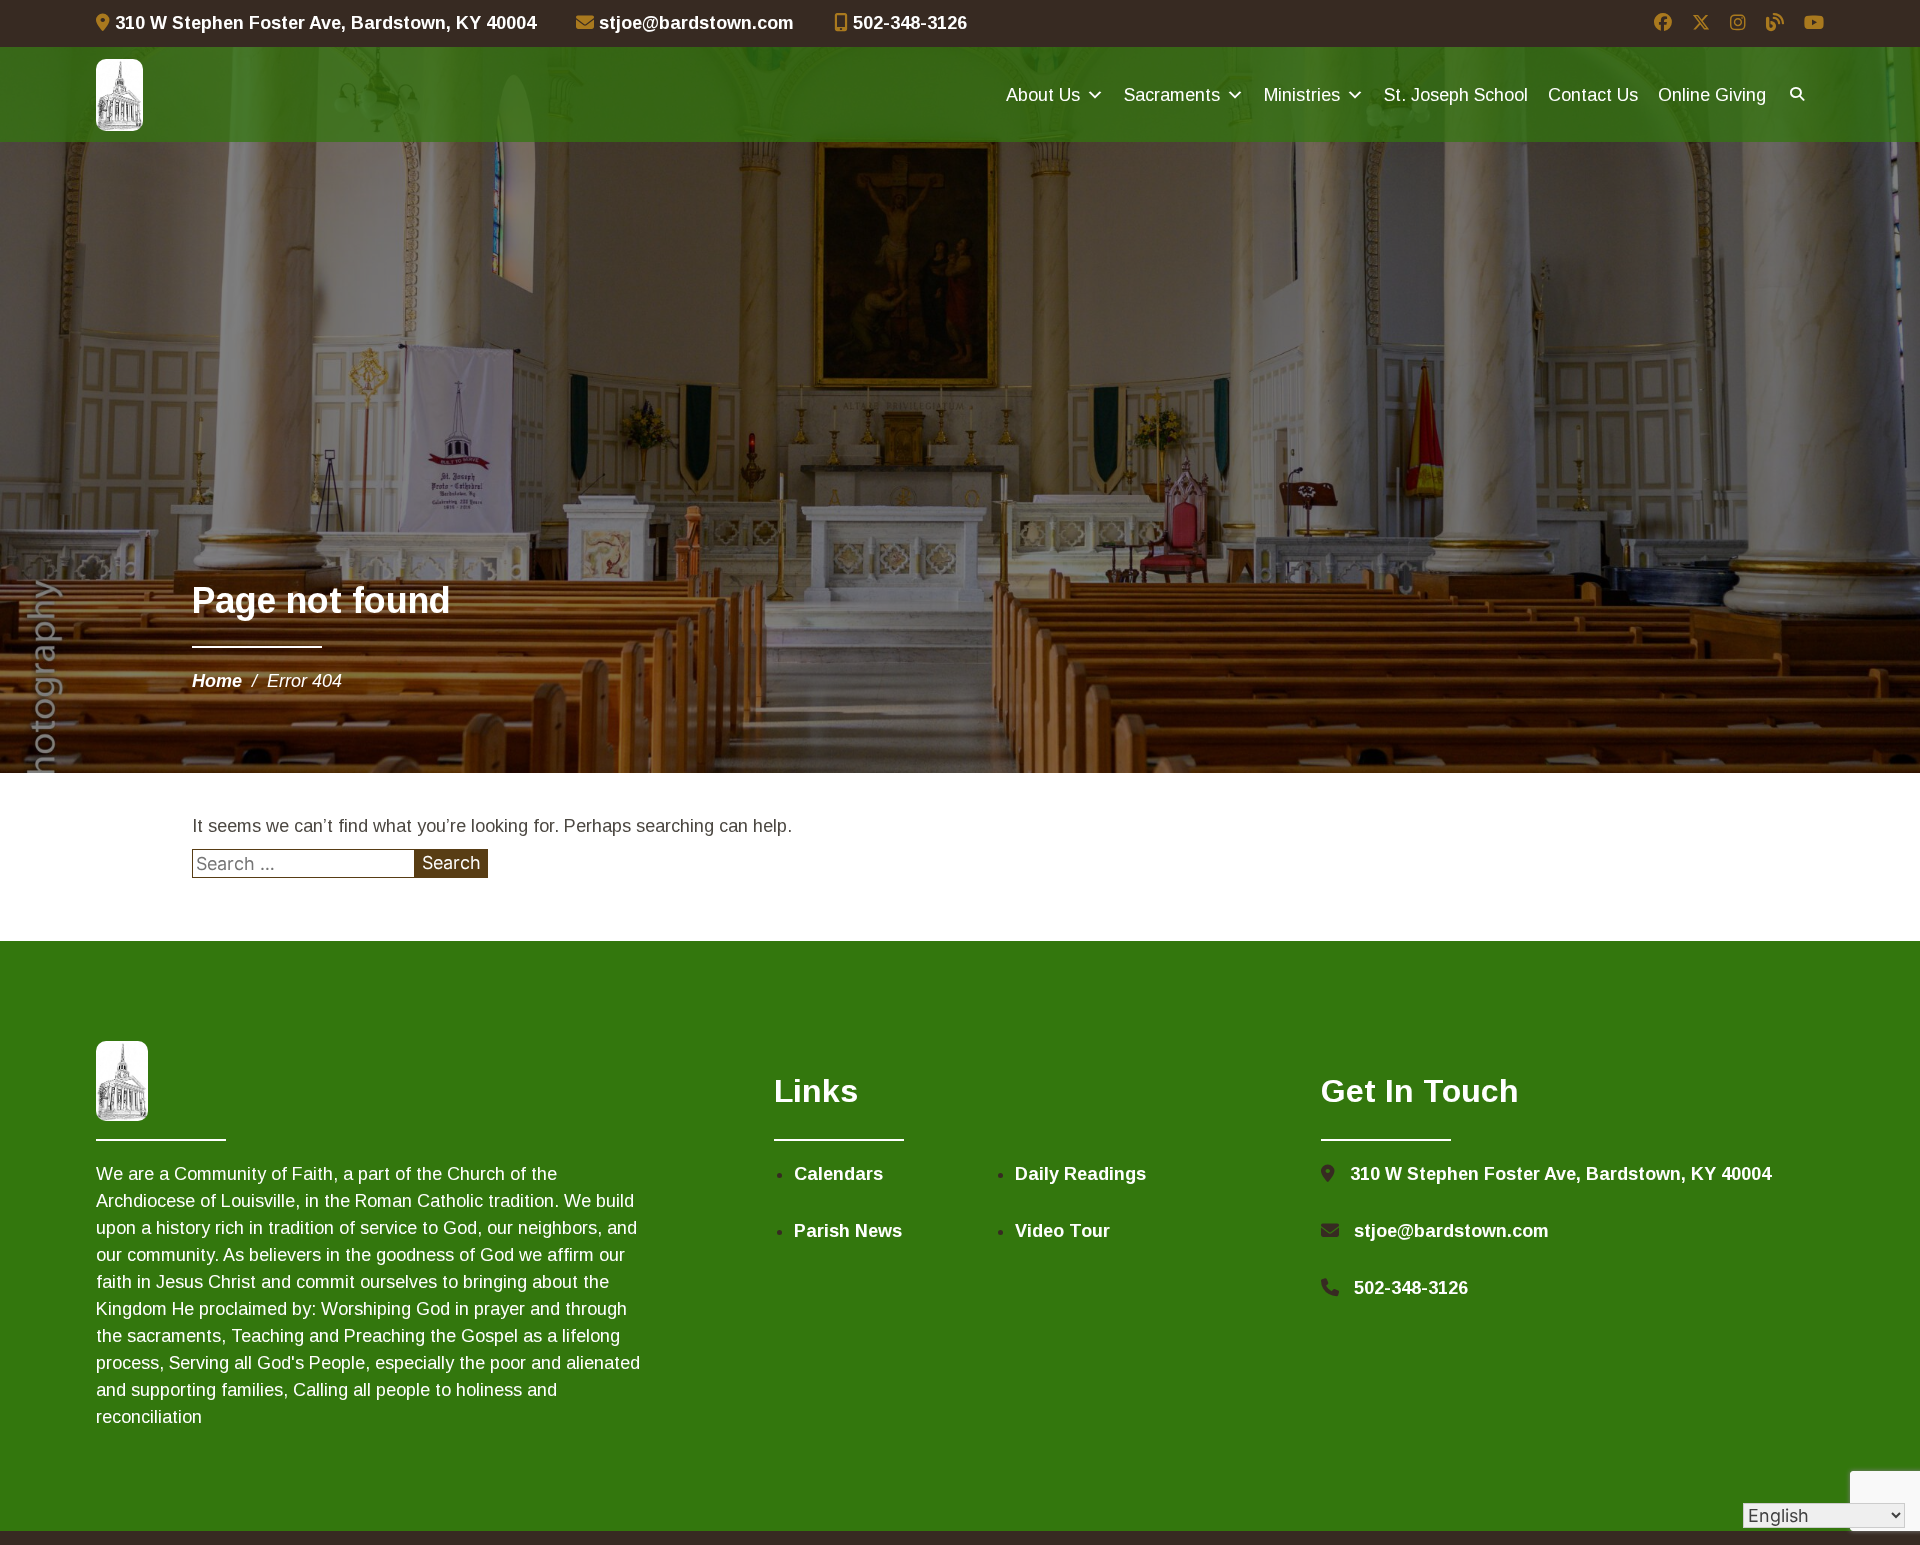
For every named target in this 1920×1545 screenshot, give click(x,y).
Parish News (848, 1231)
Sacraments (1172, 95)
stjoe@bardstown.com (694, 23)
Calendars (838, 1174)
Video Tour (1062, 1231)
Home (217, 681)
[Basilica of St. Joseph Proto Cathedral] (119, 95)
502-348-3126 (907, 23)
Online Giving (1712, 95)
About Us (1043, 95)
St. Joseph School (1456, 95)
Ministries (1302, 95)
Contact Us (1593, 95)
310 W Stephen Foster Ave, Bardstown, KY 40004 (323, 23)
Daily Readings (1080, 1174)
